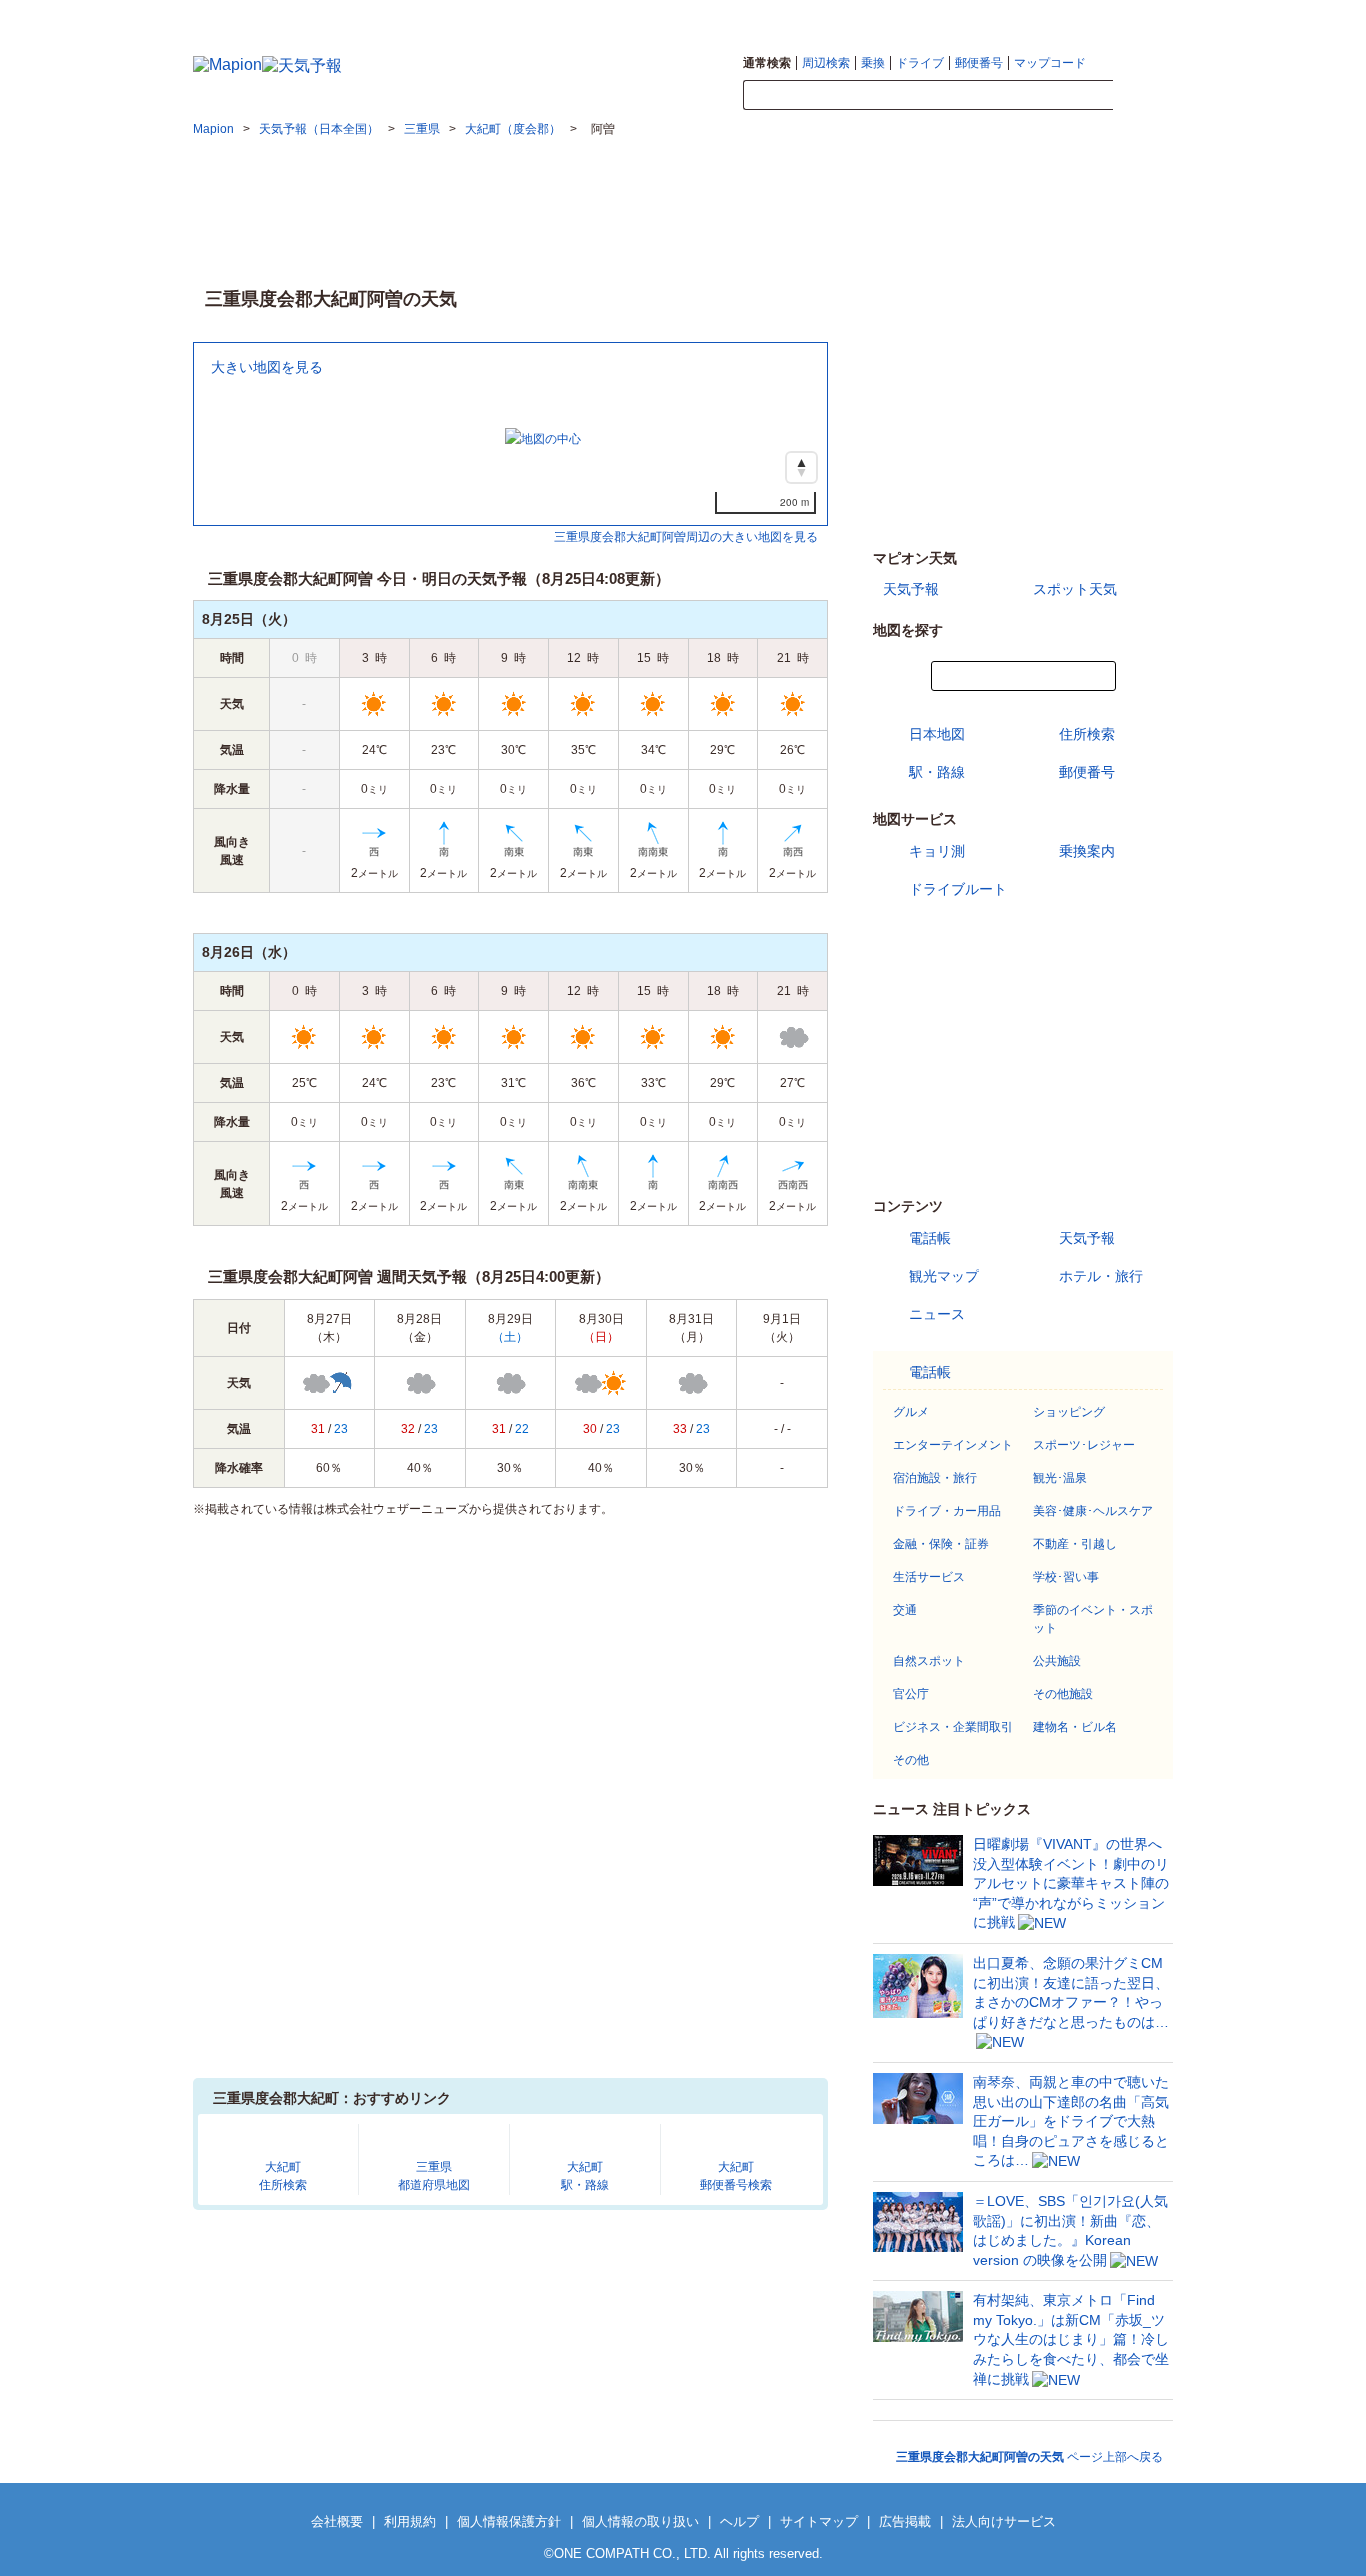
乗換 (873, 63)
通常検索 (767, 63)
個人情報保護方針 (509, 2521)
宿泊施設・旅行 (935, 1478)
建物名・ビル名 (1075, 1727)
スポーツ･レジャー (1084, 1445)
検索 (1143, 96)
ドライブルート (958, 889)
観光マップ (944, 1276)
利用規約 (410, 2521)
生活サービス (929, 1577)
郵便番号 (979, 63)
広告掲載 (905, 2521)
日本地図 (937, 734)
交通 (905, 1610)
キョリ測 (937, 851)
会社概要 (337, 2521)
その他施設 (1063, 1694)
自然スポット (929, 1661)
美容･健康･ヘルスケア (1093, 1511)
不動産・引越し (1075, 1544)
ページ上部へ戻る (1029, 2457)
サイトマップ (1140, 16)
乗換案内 (1087, 851)
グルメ (911, 1412)
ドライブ (920, 63)
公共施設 (1057, 1661)
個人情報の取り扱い (640, 2521)
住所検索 (1087, 734)
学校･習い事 (1066, 1577)
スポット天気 (1075, 589)
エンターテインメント (953, 1445)
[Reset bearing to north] (801, 467)
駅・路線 (937, 772)
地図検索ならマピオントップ (921, 16)
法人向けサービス (1004, 2521)
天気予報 (911, 589)
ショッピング (1069, 1412)
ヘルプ (739, 2521)
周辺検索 (826, 63)
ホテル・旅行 (1101, 1276)
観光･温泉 (1060, 1478)
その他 (911, 1760)
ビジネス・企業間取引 (953, 1727)
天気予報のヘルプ (1050, 16)
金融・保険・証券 (941, 1544)
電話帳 (930, 1238)
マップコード (1050, 63)
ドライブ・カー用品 (947, 1511)
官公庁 (911, 1694)
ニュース (937, 1314)
